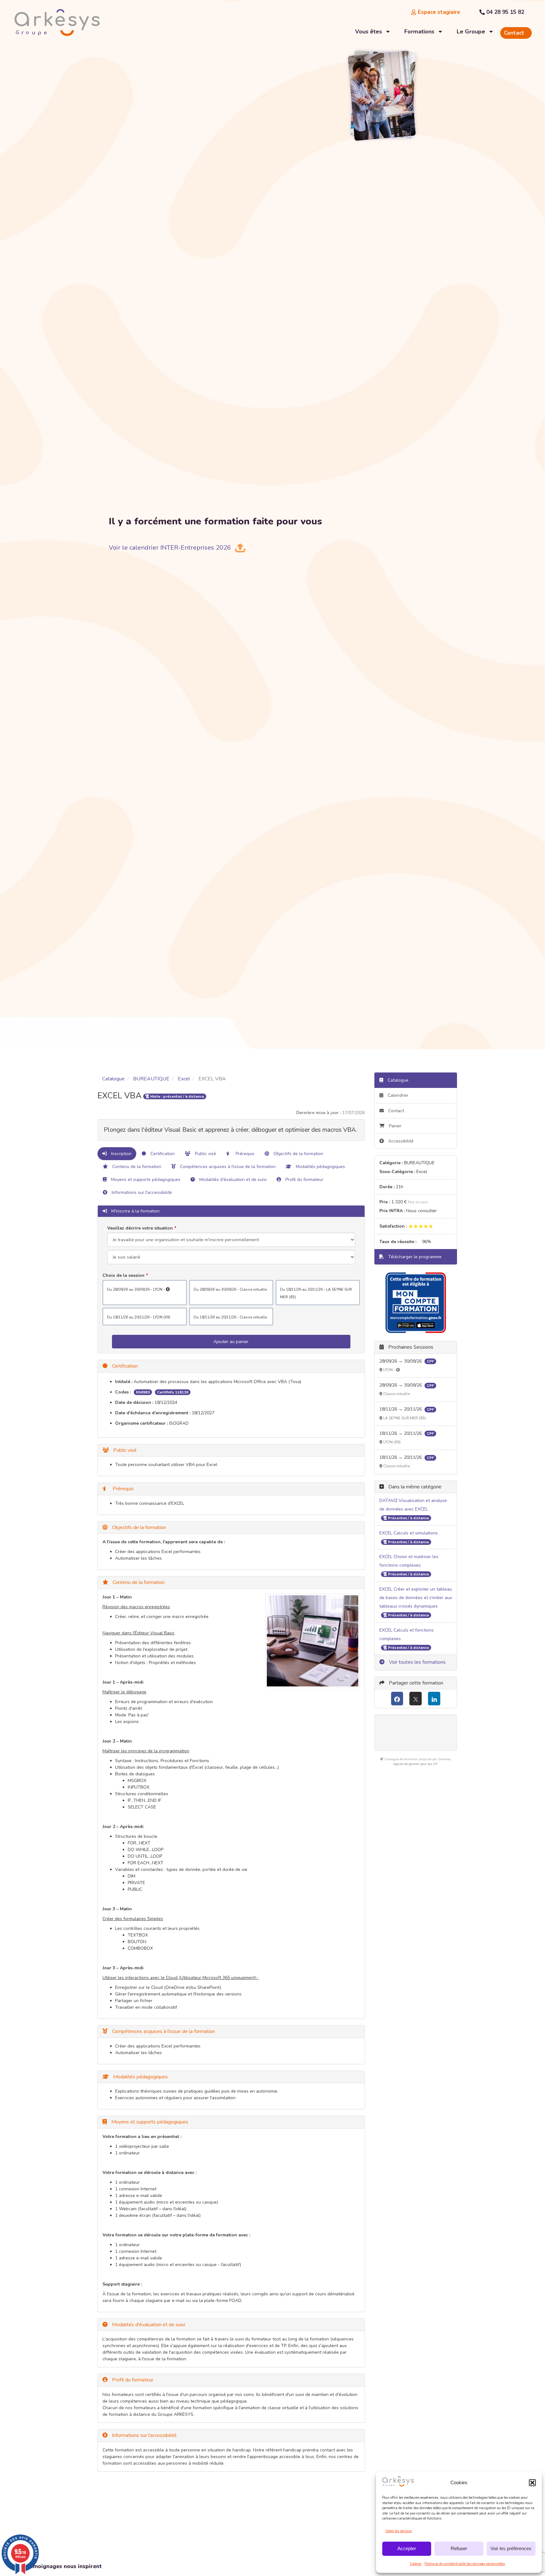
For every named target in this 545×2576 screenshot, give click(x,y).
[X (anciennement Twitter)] (416, 1699)
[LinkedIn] (434, 1699)
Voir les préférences (511, 2548)
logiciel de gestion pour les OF (416, 1764)
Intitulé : (124, 1382)
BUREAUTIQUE (151, 1079)
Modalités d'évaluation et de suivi (232, 1180)
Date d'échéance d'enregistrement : (153, 1413)
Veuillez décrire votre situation (140, 1228)
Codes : (123, 1392)
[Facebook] (397, 1699)
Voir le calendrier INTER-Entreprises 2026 (170, 548)
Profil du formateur (304, 1180)
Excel (184, 1079)
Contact (396, 1111)
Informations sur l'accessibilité (141, 1192)
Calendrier (397, 1095)
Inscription (121, 1154)
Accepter (407, 2548)
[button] (532, 2483)
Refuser (459, 2548)
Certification (162, 1154)
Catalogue (113, 1079)
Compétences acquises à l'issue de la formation (227, 1167)
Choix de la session (123, 1275)
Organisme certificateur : (141, 1423)
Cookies (416, 2564)
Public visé (205, 1154)
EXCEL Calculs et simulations (409, 1533)
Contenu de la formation (136, 1167)
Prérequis (244, 1154)
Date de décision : (134, 1402)
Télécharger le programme (414, 1257)
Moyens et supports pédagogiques (145, 1180)
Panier (395, 1126)
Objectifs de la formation (298, 1154)
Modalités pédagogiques (320, 1167)
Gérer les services (399, 2531)
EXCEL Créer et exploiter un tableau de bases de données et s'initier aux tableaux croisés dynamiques (416, 1598)
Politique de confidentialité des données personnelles (465, 2564)
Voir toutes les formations (417, 1662)
